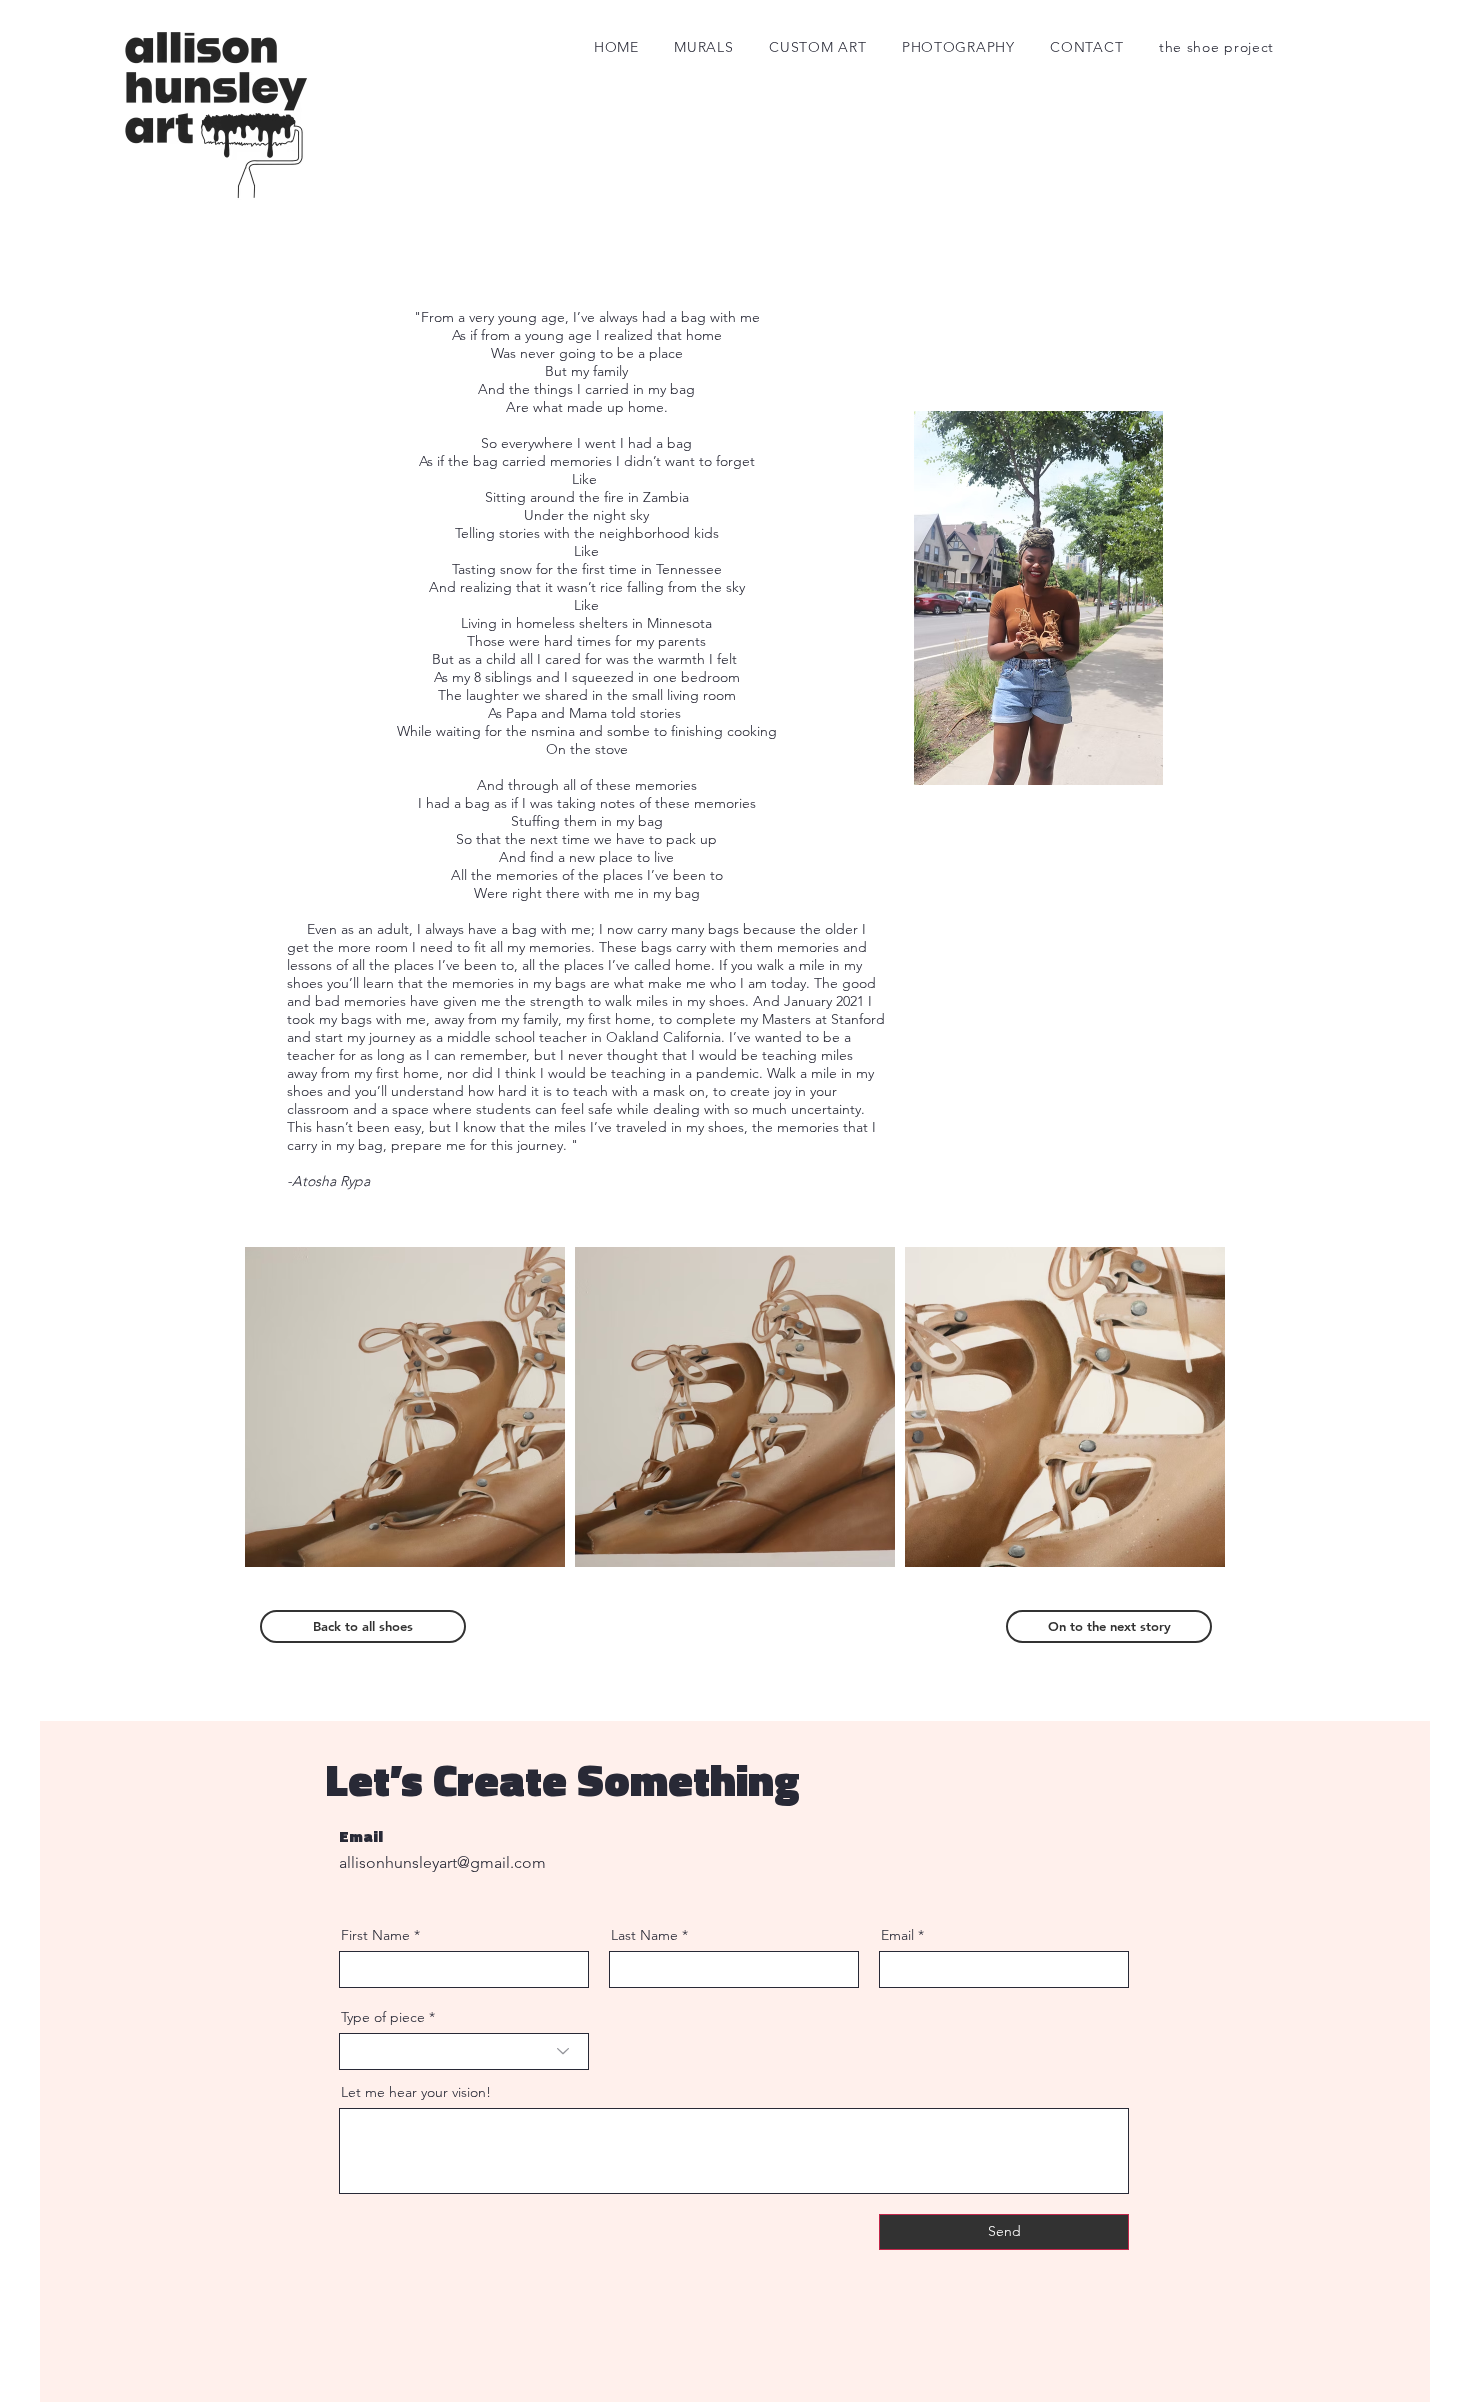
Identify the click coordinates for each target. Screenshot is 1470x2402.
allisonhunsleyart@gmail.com (442, 1862)
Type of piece (383, 2017)
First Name (375, 1935)
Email (897, 1935)
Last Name (644, 1935)
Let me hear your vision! (416, 2092)
